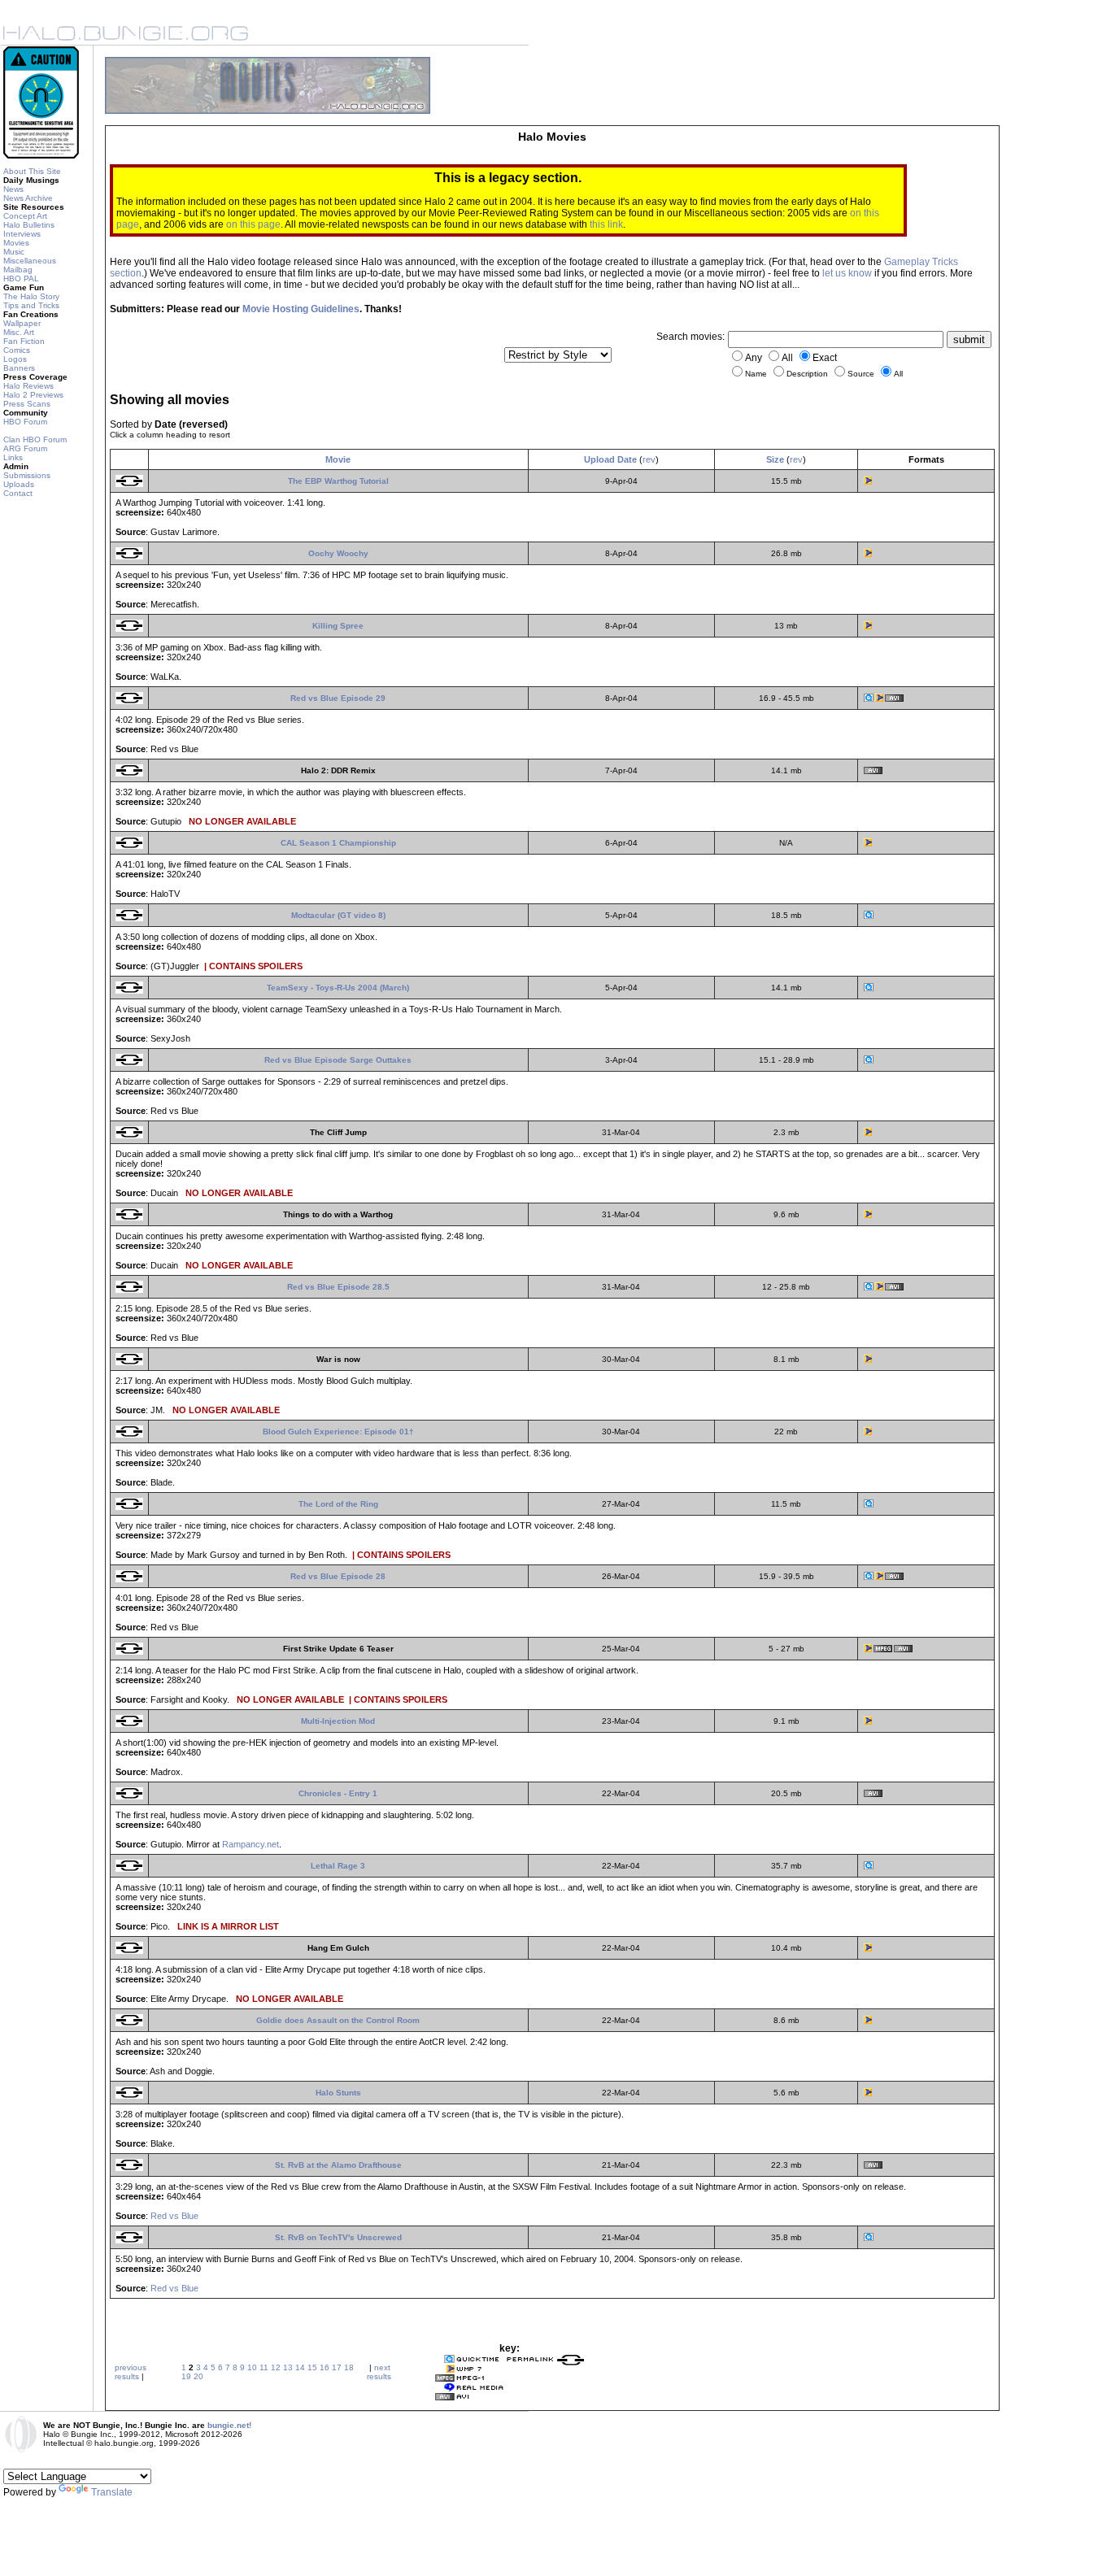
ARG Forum (25, 448)
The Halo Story (31, 296)
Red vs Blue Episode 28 (338, 1576)
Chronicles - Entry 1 (338, 1793)
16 (325, 2367)
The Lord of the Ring (338, 1504)
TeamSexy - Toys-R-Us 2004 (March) (338, 988)
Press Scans (27, 404)
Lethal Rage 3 (338, 1866)
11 (264, 2367)
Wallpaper (22, 323)
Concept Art (25, 216)
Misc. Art (19, 332)
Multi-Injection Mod (338, 1721)
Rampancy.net (251, 1844)
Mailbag (18, 270)
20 (198, 2376)
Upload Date (610, 459)
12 (276, 2367)
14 (300, 2367)
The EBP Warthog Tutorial (338, 481)
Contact (18, 493)
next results (379, 2372)
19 (186, 2376)
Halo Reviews (28, 386)
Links (13, 457)
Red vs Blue (174, 2216)
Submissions (27, 475)
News (13, 189)
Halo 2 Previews (33, 395)
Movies (16, 243)
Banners (19, 368)
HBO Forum (25, 422)
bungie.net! (229, 2425)
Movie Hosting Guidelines (301, 309)
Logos (15, 359)
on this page (253, 224)
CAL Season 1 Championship (338, 843)
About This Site (32, 171)
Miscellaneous (30, 261)
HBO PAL (21, 278)
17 (337, 2367)
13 (288, 2367)
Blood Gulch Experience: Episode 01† (338, 1432)
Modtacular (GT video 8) (338, 915)
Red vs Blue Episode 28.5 (338, 1287)
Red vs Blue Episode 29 (338, 698)
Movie (338, 459)
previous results (131, 2372)
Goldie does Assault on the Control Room (338, 2020)
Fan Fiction (24, 341)
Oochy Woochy (338, 553)
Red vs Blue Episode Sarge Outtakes (338, 1060)
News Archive (28, 198)
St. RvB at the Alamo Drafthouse (338, 2165)
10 (252, 2367)
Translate (112, 2492)
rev (649, 459)
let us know (847, 273)
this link (606, 224)
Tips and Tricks (31, 305)
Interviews (22, 234)
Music (14, 252)
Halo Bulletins (29, 225)
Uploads (19, 484)
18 (349, 2367)
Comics (17, 350)
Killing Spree (338, 626)
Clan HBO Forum (35, 439)
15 (312, 2367)
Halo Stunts (338, 2093)
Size (775, 459)
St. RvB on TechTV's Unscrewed (338, 2237)
